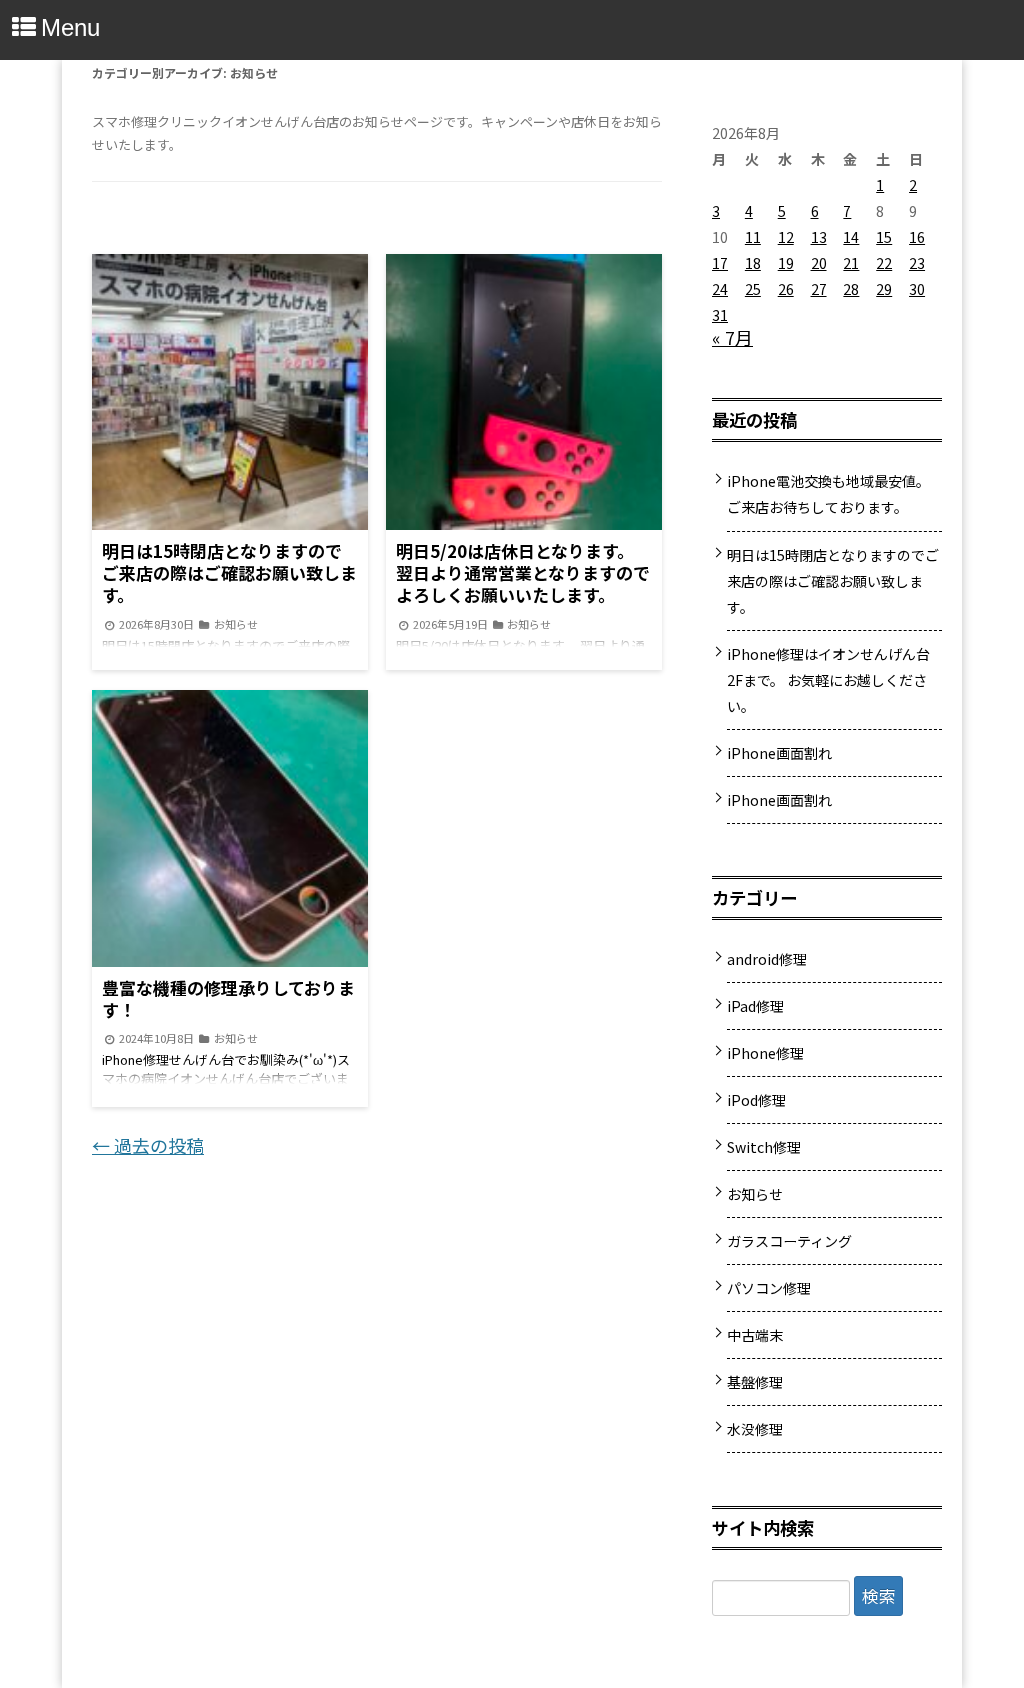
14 (851, 237)
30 (917, 289)
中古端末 (755, 1335)
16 (917, 237)
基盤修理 (755, 1382)
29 (884, 289)
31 (720, 315)
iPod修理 (756, 1100)
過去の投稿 (148, 1145)
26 (786, 289)
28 (851, 289)
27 (819, 289)
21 (851, 263)
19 (786, 263)
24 (720, 289)
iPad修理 (755, 1006)
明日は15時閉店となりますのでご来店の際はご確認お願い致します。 (833, 581)
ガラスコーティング (789, 1241)
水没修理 (755, 1429)
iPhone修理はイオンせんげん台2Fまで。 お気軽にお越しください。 (828, 680)
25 (753, 289)
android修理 (767, 959)
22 (884, 263)
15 (884, 237)
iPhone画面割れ (779, 753)
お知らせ (755, 1194)
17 (720, 263)
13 (819, 237)
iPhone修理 (765, 1053)
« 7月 (732, 337)
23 (917, 263)
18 (753, 263)
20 (819, 263)
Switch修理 (764, 1147)
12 (786, 237)
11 (753, 237)
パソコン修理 (769, 1288)
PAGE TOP (984, 1614)
